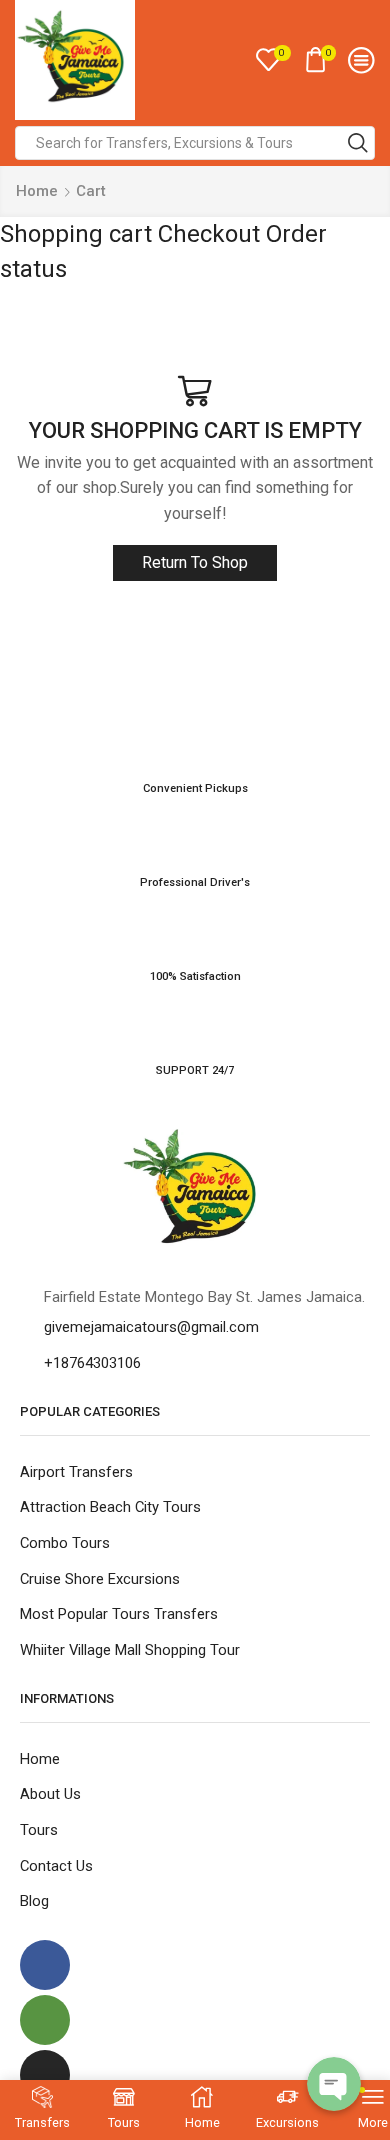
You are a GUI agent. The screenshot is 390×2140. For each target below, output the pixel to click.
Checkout (209, 234)
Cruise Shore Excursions (100, 1579)
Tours (39, 1830)
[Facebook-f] (45, 1965)
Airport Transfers (76, 1472)
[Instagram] (45, 2075)
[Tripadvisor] (45, 2020)
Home (37, 191)
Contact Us (56, 1866)
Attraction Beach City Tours (110, 1507)
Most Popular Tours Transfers (119, 1614)
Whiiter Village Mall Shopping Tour (130, 1650)
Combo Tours (65, 1543)
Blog (34, 1901)
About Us (50, 1794)
